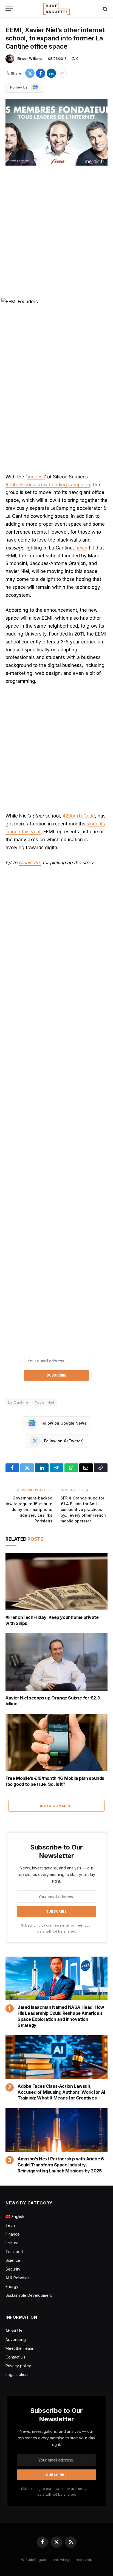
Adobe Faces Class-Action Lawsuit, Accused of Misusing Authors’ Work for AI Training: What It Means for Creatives (61, 2092)
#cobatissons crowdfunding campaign (48, 485)
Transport (14, 2252)
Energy (12, 2287)
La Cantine (18, 1402)
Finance (13, 2234)
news (81, 548)
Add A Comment (56, 1806)
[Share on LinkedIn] (51, 73)
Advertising (16, 2340)
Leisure (12, 2243)
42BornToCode (79, 816)
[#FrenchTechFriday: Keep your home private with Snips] (56, 1582)
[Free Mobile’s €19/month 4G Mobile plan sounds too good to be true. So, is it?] (56, 1743)
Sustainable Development (29, 2295)
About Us (14, 2331)
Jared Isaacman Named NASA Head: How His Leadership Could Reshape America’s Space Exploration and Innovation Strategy (61, 2016)
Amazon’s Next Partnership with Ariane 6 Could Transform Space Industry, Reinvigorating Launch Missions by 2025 (61, 2165)
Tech (10, 2225)
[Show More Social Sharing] (62, 73)
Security (13, 2269)
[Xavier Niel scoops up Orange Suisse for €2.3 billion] (56, 1662)
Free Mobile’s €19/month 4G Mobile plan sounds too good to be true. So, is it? (55, 1781)
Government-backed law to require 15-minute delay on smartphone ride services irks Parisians (29, 1509)
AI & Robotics (17, 2278)
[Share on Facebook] (41, 73)
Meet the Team (19, 2348)
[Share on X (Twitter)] (30, 73)
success (36, 477)
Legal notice (17, 2374)
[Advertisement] (56, 233)
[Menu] (9, 9)
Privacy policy (18, 2366)
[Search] (105, 9)
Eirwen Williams (30, 59)
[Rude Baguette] (56, 9)
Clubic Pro (30, 863)
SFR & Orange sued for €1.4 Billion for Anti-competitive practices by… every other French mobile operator (83, 1509)
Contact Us (15, 2357)
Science (13, 2260)
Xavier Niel (44, 1402)
